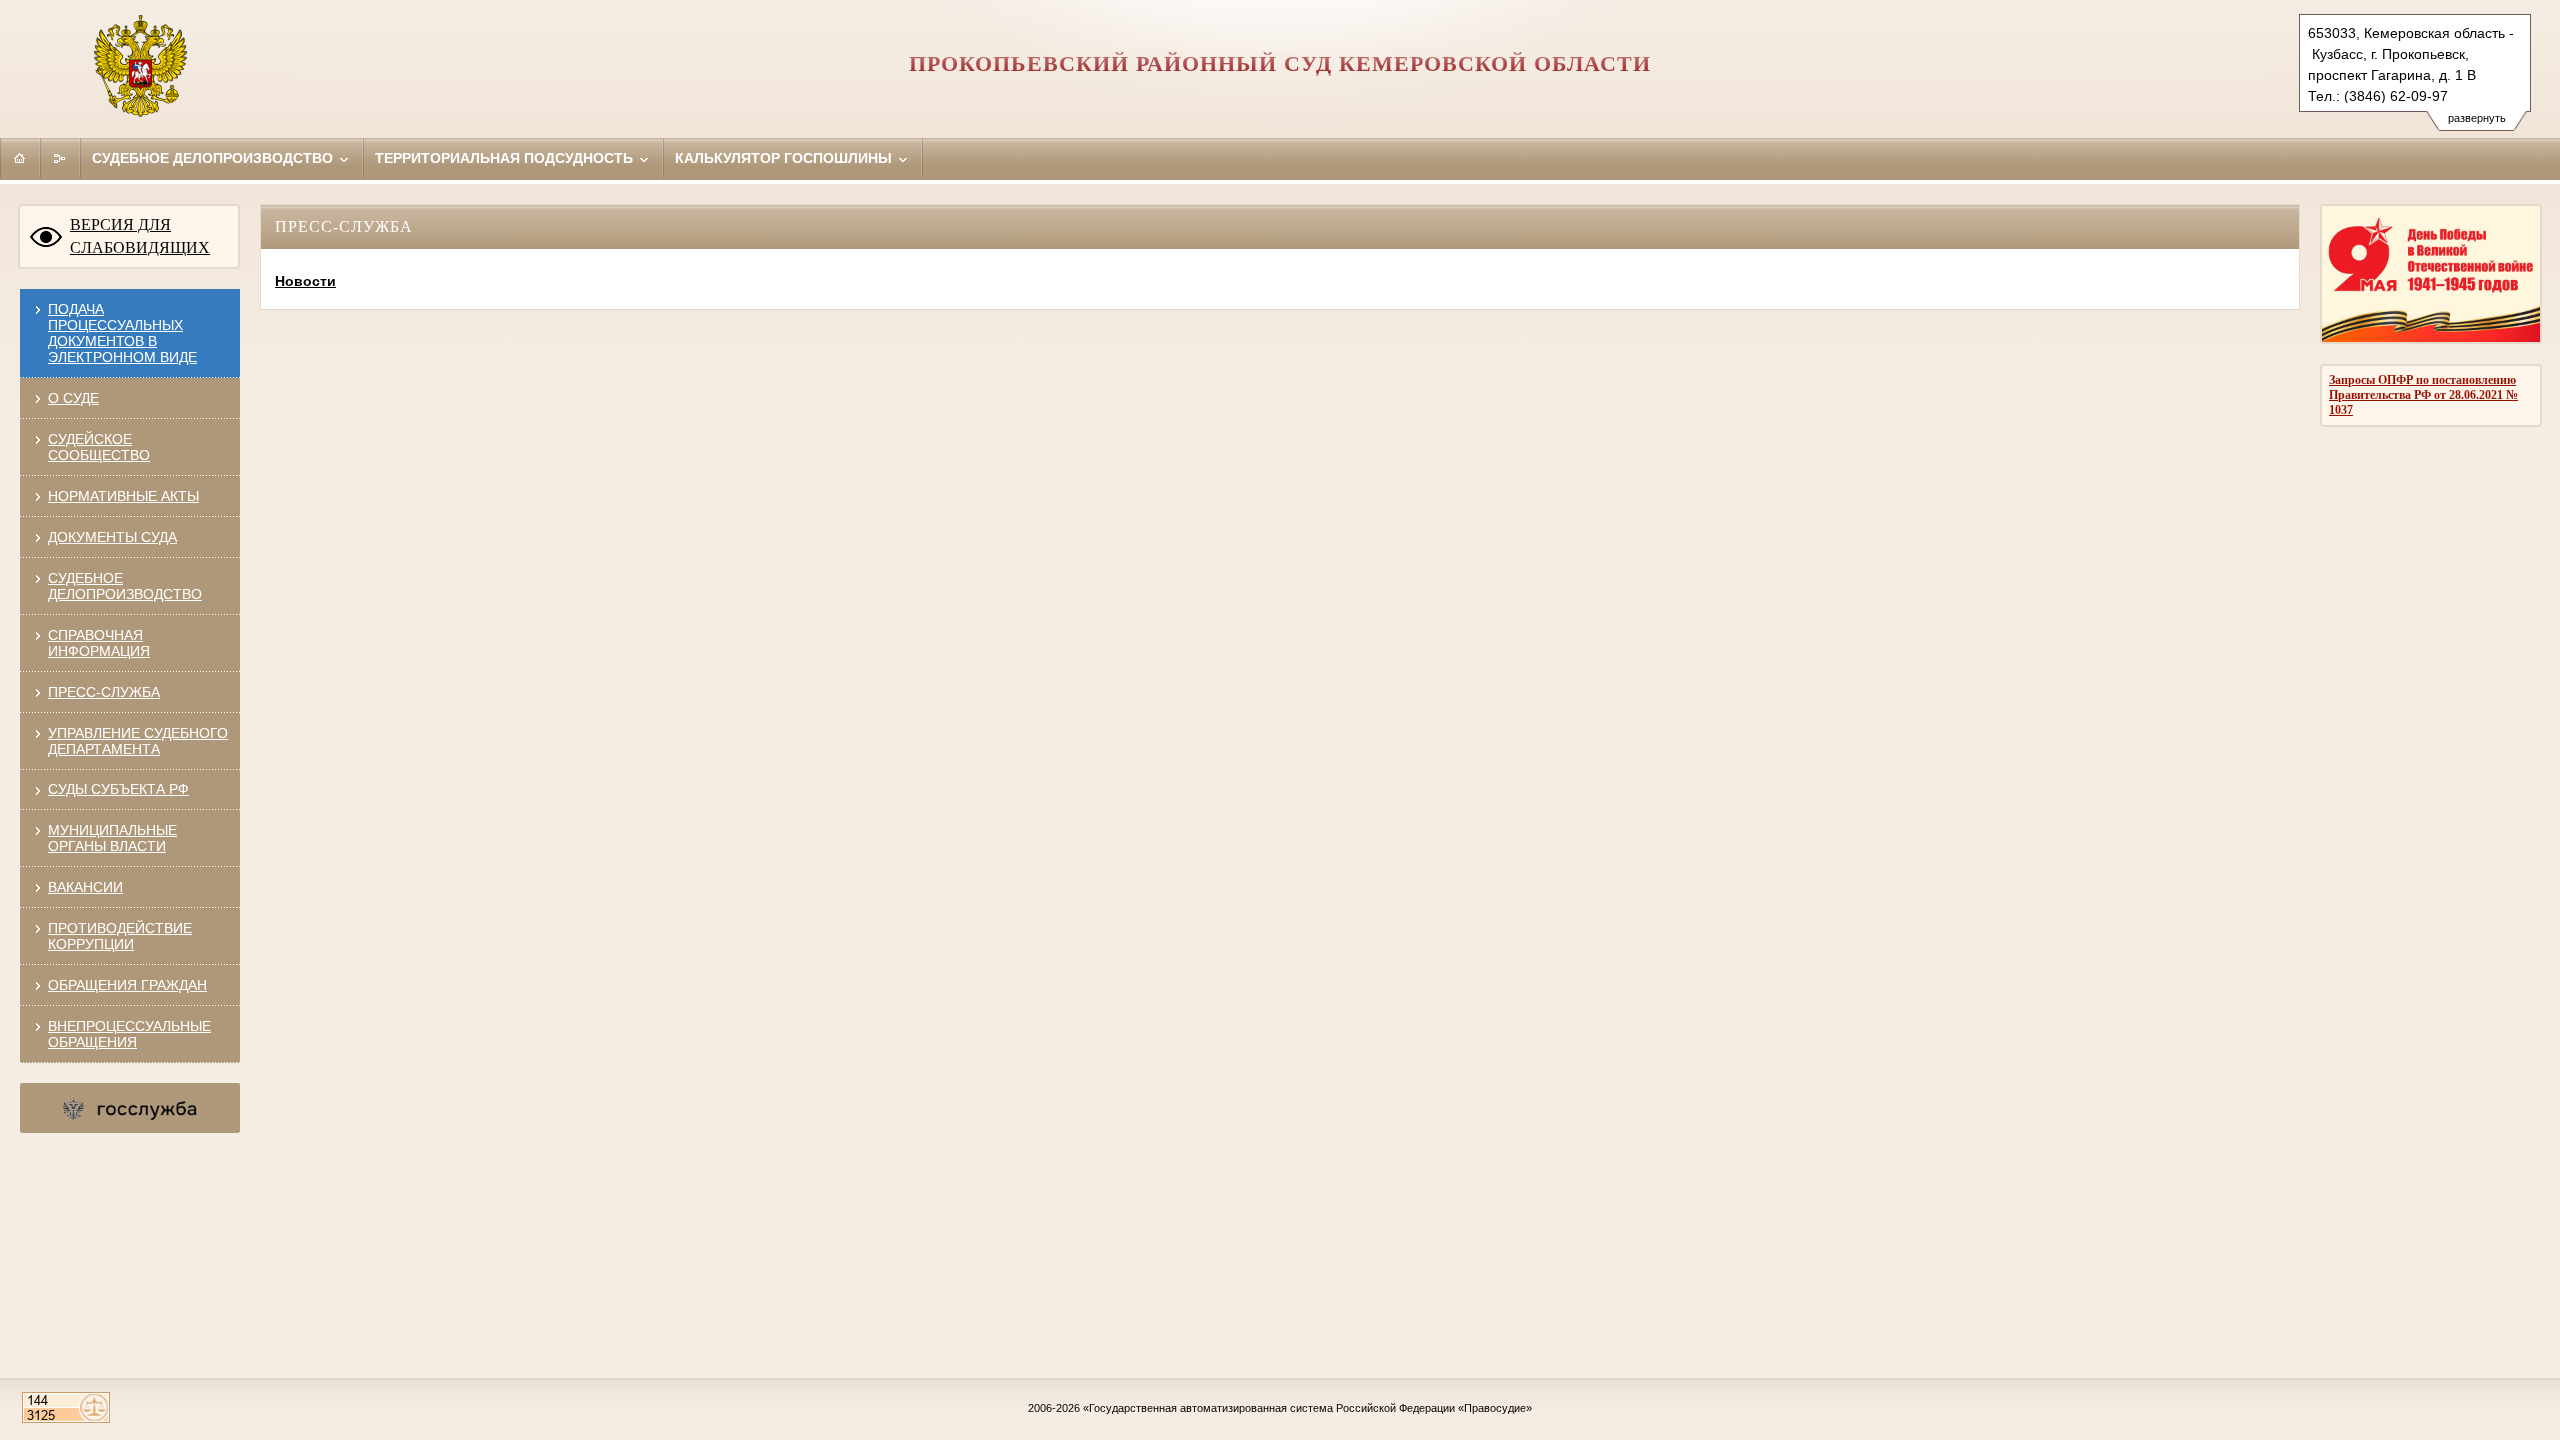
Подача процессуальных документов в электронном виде (122, 333)
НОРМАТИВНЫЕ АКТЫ (123, 496)
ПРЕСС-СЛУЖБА (104, 692)
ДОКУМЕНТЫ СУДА (112, 537)
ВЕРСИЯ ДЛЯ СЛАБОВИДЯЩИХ (140, 236)
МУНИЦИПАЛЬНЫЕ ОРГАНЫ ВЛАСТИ (112, 838)
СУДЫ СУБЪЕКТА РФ (118, 789)
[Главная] (20, 158)
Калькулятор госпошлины (785, 158)
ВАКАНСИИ (85, 887)
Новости (305, 281)
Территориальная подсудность (506, 158)
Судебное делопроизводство (214, 158)
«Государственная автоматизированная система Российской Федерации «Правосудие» (1307, 1408)
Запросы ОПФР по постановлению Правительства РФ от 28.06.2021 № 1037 (2423, 395)
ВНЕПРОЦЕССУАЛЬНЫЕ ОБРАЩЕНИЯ (129, 1034)
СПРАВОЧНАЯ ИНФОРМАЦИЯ (99, 643)
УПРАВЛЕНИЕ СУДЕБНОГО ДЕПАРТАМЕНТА (138, 741)
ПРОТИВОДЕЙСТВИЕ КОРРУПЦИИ (120, 936)
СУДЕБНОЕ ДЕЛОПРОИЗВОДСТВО (125, 586)
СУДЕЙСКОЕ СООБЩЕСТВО (99, 447)
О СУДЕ (73, 398)
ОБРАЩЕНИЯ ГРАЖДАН (127, 985)
